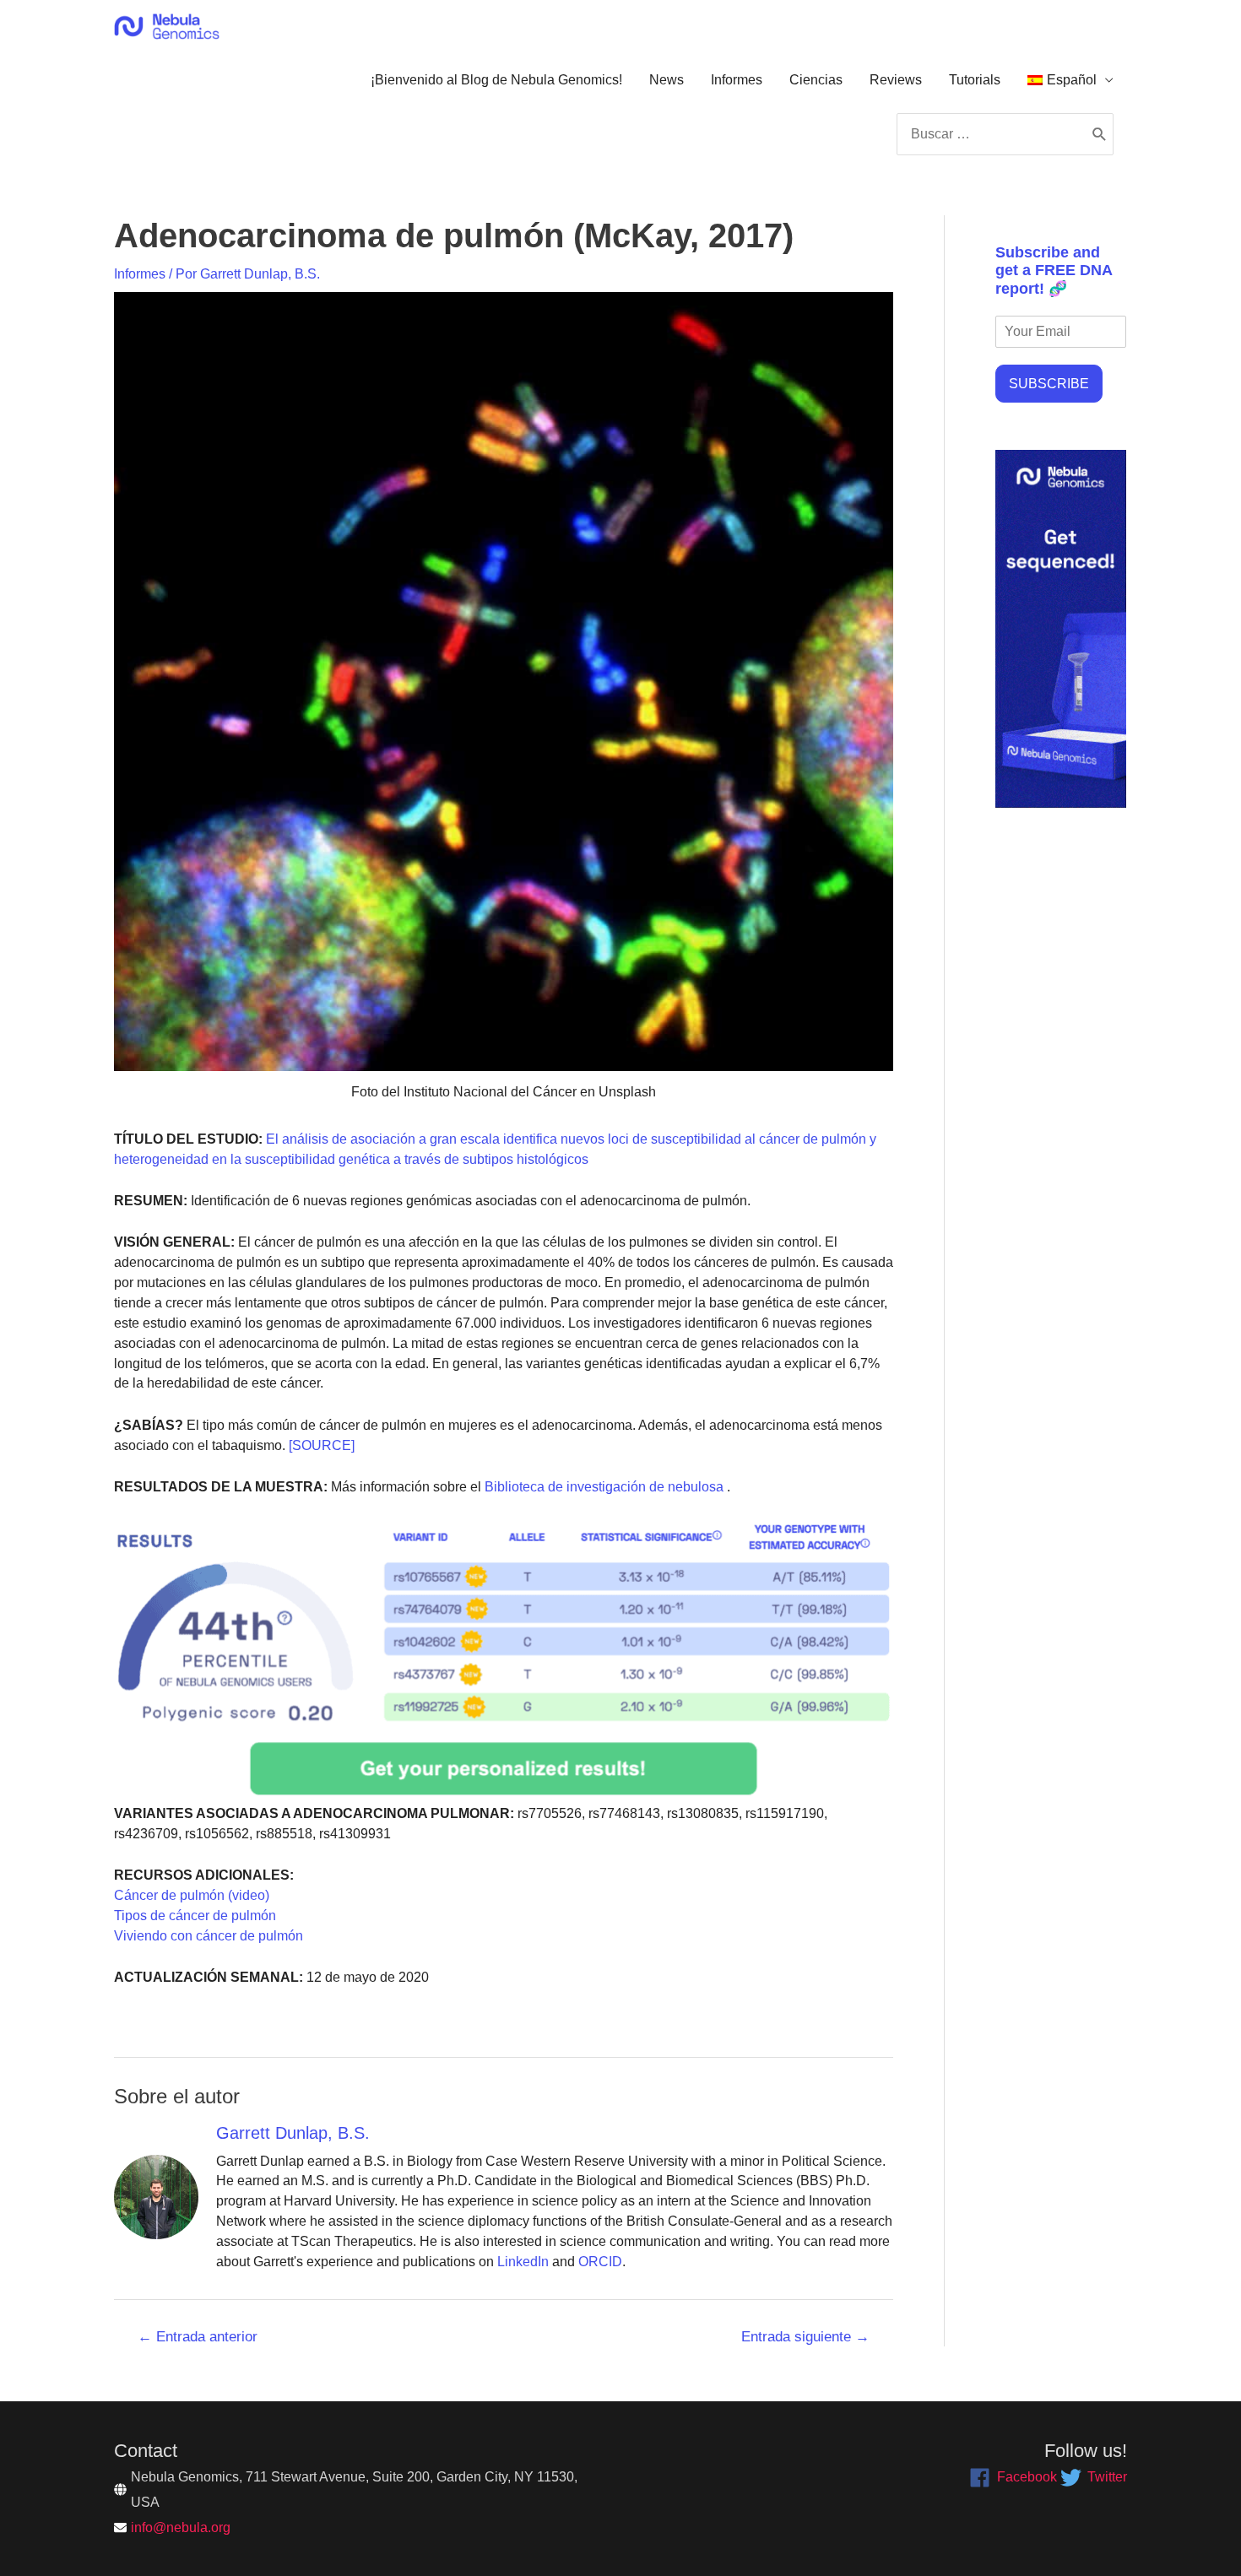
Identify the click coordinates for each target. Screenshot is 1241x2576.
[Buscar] (1100, 134)
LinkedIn (523, 2262)
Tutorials (975, 80)
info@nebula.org (181, 2527)
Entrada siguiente (805, 2337)
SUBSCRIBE (1049, 384)
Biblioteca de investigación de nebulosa (602, 1487)
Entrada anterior (198, 2337)
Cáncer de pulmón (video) (192, 1895)
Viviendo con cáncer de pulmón (209, 1936)
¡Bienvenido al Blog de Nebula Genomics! (496, 80)
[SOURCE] (322, 1445)
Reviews (896, 80)
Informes (737, 80)
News (667, 80)
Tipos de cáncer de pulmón (195, 1916)
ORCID (600, 2262)
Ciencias (816, 80)
